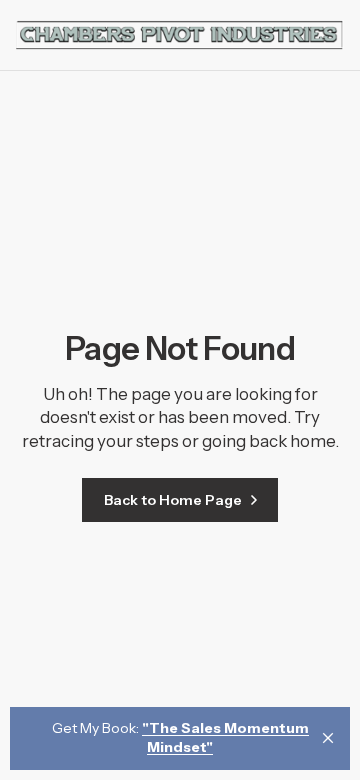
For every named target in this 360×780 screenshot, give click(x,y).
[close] (328, 738)
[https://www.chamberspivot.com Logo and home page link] (180, 35)
